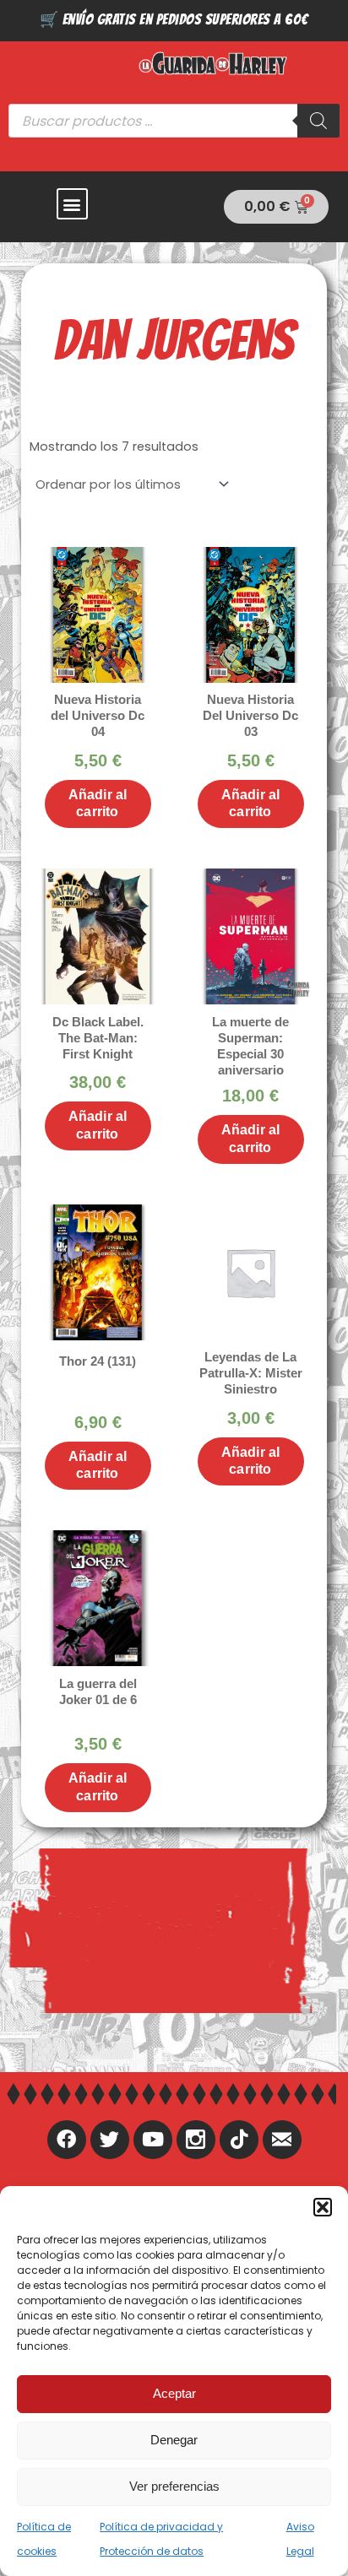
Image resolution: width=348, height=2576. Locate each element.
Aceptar (174, 2393)
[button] (323, 2207)
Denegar (174, 2440)
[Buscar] (318, 121)
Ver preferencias (174, 2486)
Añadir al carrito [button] (98, 804)
